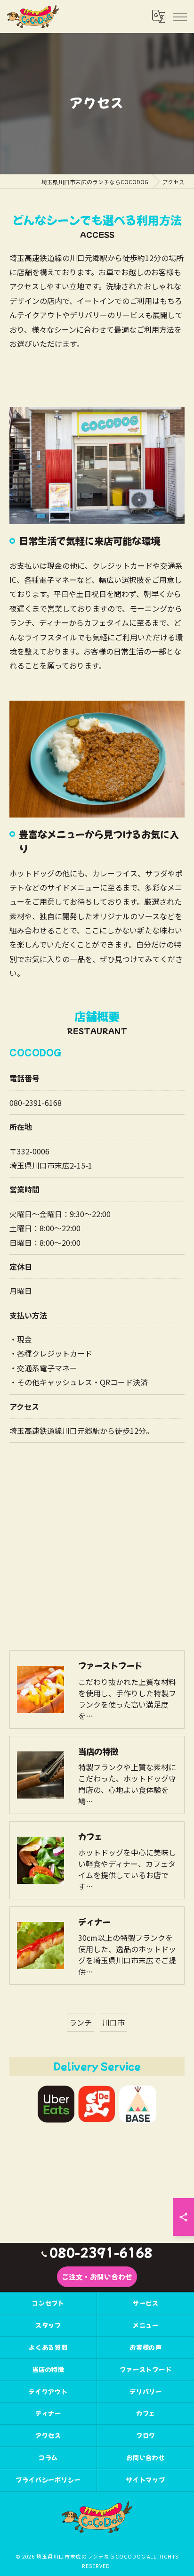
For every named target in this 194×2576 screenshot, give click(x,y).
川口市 (113, 2022)
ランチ (81, 2022)
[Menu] (179, 16)
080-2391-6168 (36, 1103)
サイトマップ (146, 2480)
